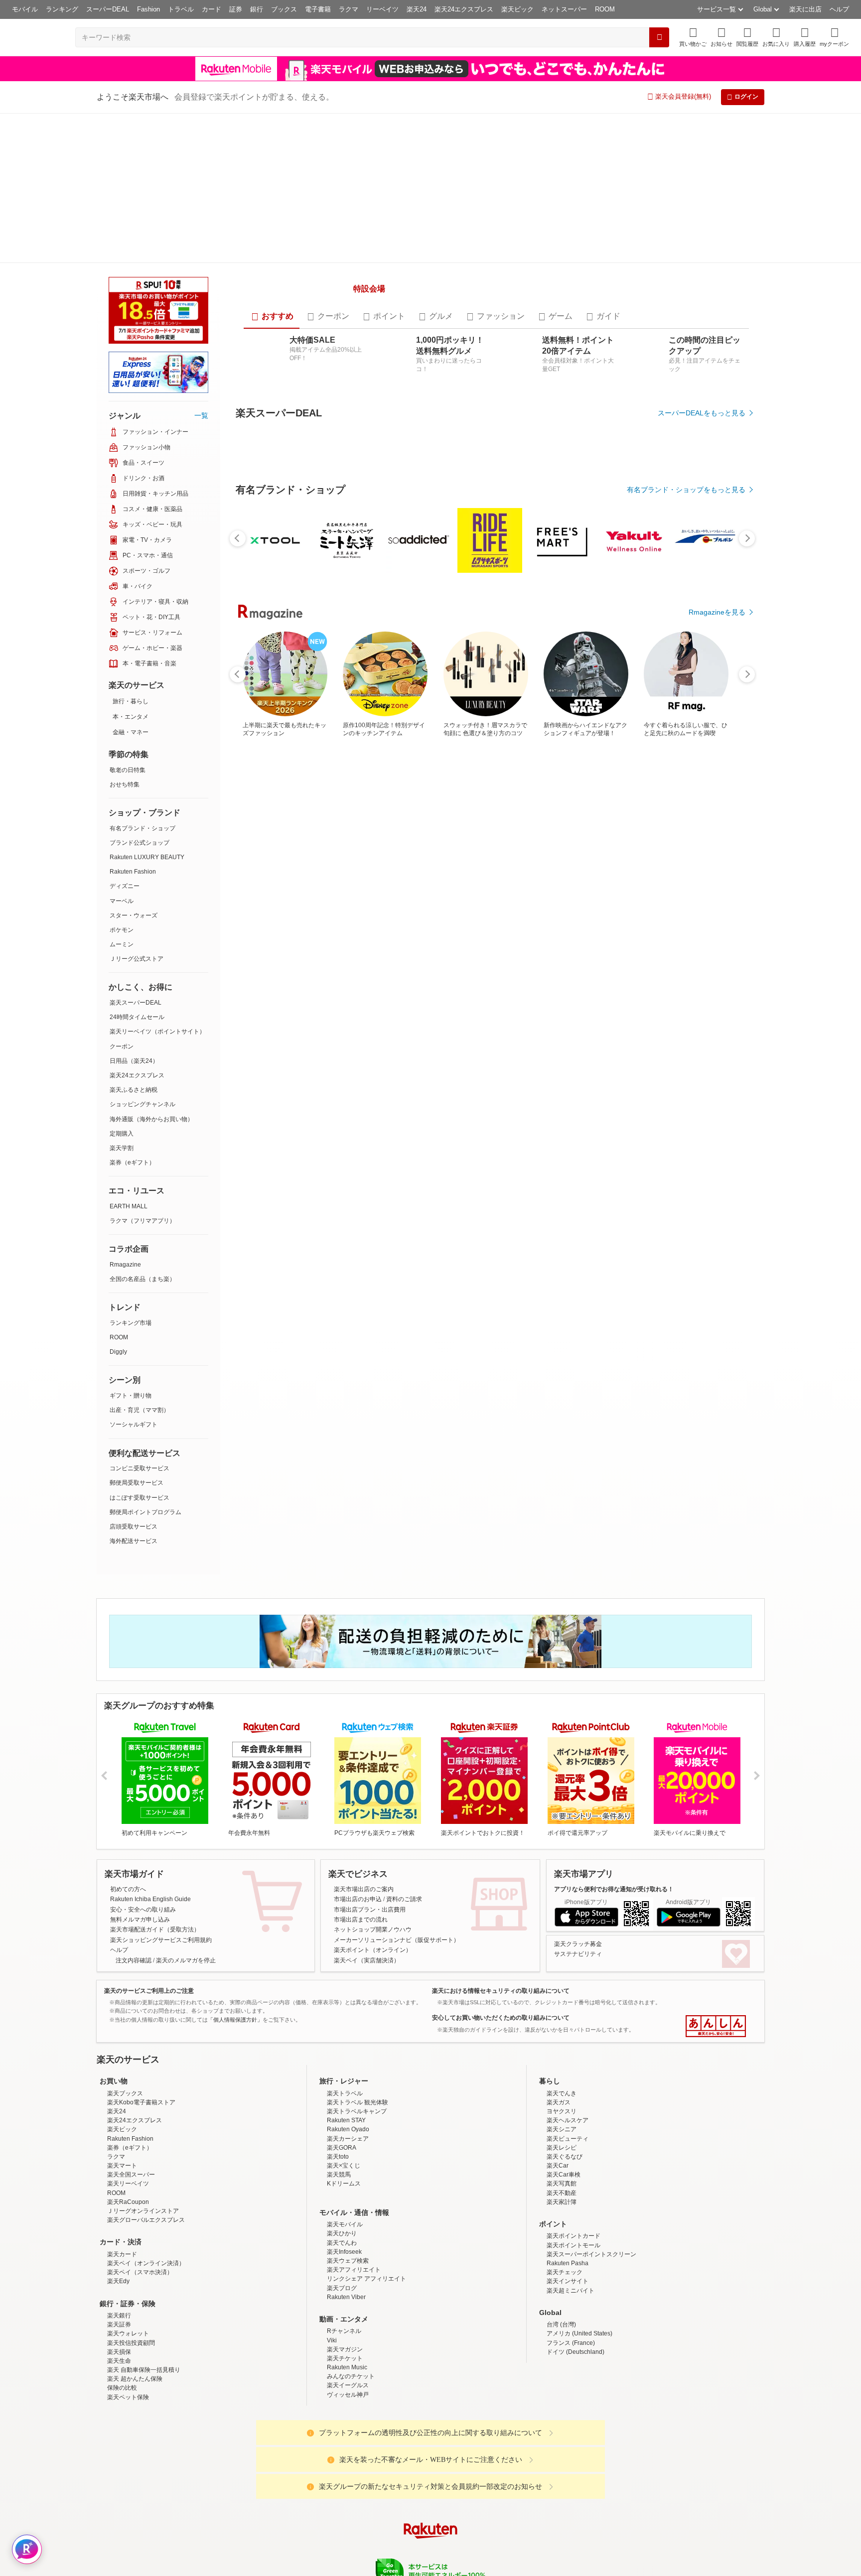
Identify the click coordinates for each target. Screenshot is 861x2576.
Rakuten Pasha (568, 2299)
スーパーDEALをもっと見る (702, 530)
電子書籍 (318, 9)
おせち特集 (125, 784)
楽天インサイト (568, 2318)
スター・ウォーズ (134, 915)
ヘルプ (839, 9)
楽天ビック (517, 9)
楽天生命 (119, 2397)
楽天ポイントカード (574, 2272)
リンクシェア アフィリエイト (366, 2315)
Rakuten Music (347, 2403)
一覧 (201, 415)
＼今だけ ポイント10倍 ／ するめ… (712, 1094)
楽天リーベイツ (128, 2220)
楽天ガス (559, 2138)
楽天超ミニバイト (571, 2326)
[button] (721, 37)
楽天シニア (562, 2166)
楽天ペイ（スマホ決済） (140, 2309)
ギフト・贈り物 (131, 1396)
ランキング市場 (131, 1323)
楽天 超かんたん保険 (135, 2415)
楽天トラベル (345, 2129)
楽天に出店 (805, 9)
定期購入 (122, 1134)
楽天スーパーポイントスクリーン (591, 2290)
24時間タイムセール (137, 1017)
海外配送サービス (134, 1541)
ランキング (62, 9)
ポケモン (122, 930)
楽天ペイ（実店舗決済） (367, 1996)
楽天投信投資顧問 (131, 2379)
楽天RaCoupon (128, 2238)
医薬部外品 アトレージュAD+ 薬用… (545, 1094)
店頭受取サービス (134, 1527)
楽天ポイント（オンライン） (373, 1986)
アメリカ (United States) (579, 2370)
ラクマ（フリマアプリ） (143, 1221)
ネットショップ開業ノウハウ (373, 1966)
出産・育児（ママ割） (140, 1410)
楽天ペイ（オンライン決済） (146, 2299)
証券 (236, 9)
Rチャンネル (344, 2367)
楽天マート (122, 2201)
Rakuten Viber (346, 2333)
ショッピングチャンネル (143, 1104)
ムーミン (122, 944)
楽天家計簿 (562, 2238)
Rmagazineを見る (717, 1440)
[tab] (272, 434)
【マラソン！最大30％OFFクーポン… (488, 1094)
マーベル (122, 901)
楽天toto (338, 2192)
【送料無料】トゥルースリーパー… (265, 1094)
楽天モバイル (345, 2261)
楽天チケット (345, 2394)
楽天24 (417, 9)
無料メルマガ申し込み (140, 1955)
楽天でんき (562, 2129)
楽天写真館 (562, 2220)
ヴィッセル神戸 (348, 2431)
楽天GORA (342, 2184)
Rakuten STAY (346, 2157)
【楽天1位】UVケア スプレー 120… (602, 1094)
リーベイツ (382, 9)
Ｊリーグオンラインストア (143, 2247)
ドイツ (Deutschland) (575, 2388)
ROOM (605, 9)
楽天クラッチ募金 (578, 1980)
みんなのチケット (351, 2413)
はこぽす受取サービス (140, 1498)
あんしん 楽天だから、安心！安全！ (716, 2062)
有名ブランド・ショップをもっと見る (686, 881)
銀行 (257, 9)
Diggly (118, 1352)
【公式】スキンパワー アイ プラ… (377, 1094)
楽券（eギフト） (132, 1162)
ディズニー (125, 886)
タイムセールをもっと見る (704, 1156)
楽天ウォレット (128, 2370)
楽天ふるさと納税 (134, 1090)
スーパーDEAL (108, 9)
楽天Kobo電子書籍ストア (141, 2138)
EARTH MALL (129, 1206)
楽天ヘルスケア (568, 2157)
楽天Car (558, 2201)
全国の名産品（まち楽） (143, 1279)
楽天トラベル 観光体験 (358, 2138)
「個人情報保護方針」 (235, 2056)
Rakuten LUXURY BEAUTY (147, 857)
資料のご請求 (404, 1935)
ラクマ (349, 9)
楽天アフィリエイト (354, 2306)
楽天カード (122, 2290)
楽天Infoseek (344, 2288)
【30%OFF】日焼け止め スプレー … (656, 1094)
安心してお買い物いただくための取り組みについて (501, 2054)
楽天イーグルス (348, 2422)
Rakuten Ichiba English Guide (150, 1935)
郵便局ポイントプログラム (145, 1512)
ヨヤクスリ (562, 2147)
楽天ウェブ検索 (348, 2297)
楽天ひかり (342, 2270)
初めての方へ (128, 1925)
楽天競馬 (339, 2211)
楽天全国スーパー (131, 2211)
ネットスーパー (564, 9)
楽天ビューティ (568, 2175)
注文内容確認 (134, 1996)
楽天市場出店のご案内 (364, 1925)
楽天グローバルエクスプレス (146, 2256)
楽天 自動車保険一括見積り (144, 2406)
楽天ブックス (125, 2129)
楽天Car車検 (564, 2211)
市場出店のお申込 (358, 1935)
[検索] (659, 37)
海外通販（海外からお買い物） (151, 1119)
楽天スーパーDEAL (136, 1003)
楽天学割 (122, 1148)
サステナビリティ (578, 1990)
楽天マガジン (345, 2385)
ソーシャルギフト (134, 1424)
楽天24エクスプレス (464, 9)
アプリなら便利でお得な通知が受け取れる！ (614, 1925)
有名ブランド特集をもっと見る (697, 1309)
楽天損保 (119, 2388)
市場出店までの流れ (361, 1955)
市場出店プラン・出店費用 (370, 1945)
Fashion (148, 9)
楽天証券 (119, 2360)
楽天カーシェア (348, 2175)
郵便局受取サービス (137, 1483)
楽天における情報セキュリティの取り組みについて (501, 2027)
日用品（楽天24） (134, 1061)
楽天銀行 (119, 2351)
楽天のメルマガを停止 (186, 1996)
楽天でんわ (342, 2279)
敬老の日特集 (128, 770)
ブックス (284, 9)
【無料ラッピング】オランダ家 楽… (321, 1094)
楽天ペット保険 (128, 2433)
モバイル (25, 9)
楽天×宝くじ (344, 2201)
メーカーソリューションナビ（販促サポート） (397, 1976)
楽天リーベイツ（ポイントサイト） (157, 1031)
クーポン (122, 1046)
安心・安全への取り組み (143, 1945)
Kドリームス (344, 2220)
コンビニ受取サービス (140, 1468)
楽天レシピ (562, 2184)
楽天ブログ (342, 2324)
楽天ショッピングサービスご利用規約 (161, 1976)
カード (212, 9)
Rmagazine (125, 1265)
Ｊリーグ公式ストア (137, 959)
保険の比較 (122, 2424)
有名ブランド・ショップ (143, 828)
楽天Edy (118, 2318)
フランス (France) (571, 2379)
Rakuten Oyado (348, 2166)
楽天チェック (565, 2309)
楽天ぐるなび (565, 2192)
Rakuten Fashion (133, 872)
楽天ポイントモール (574, 2281)
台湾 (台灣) (561, 2360)
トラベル (181, 9)
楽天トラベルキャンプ (357, 2147)
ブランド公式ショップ (140, 843)
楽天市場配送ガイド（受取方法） (155, 1966)
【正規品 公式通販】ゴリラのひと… (434, 1094)
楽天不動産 (562, 2229)
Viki (332, 2376)
